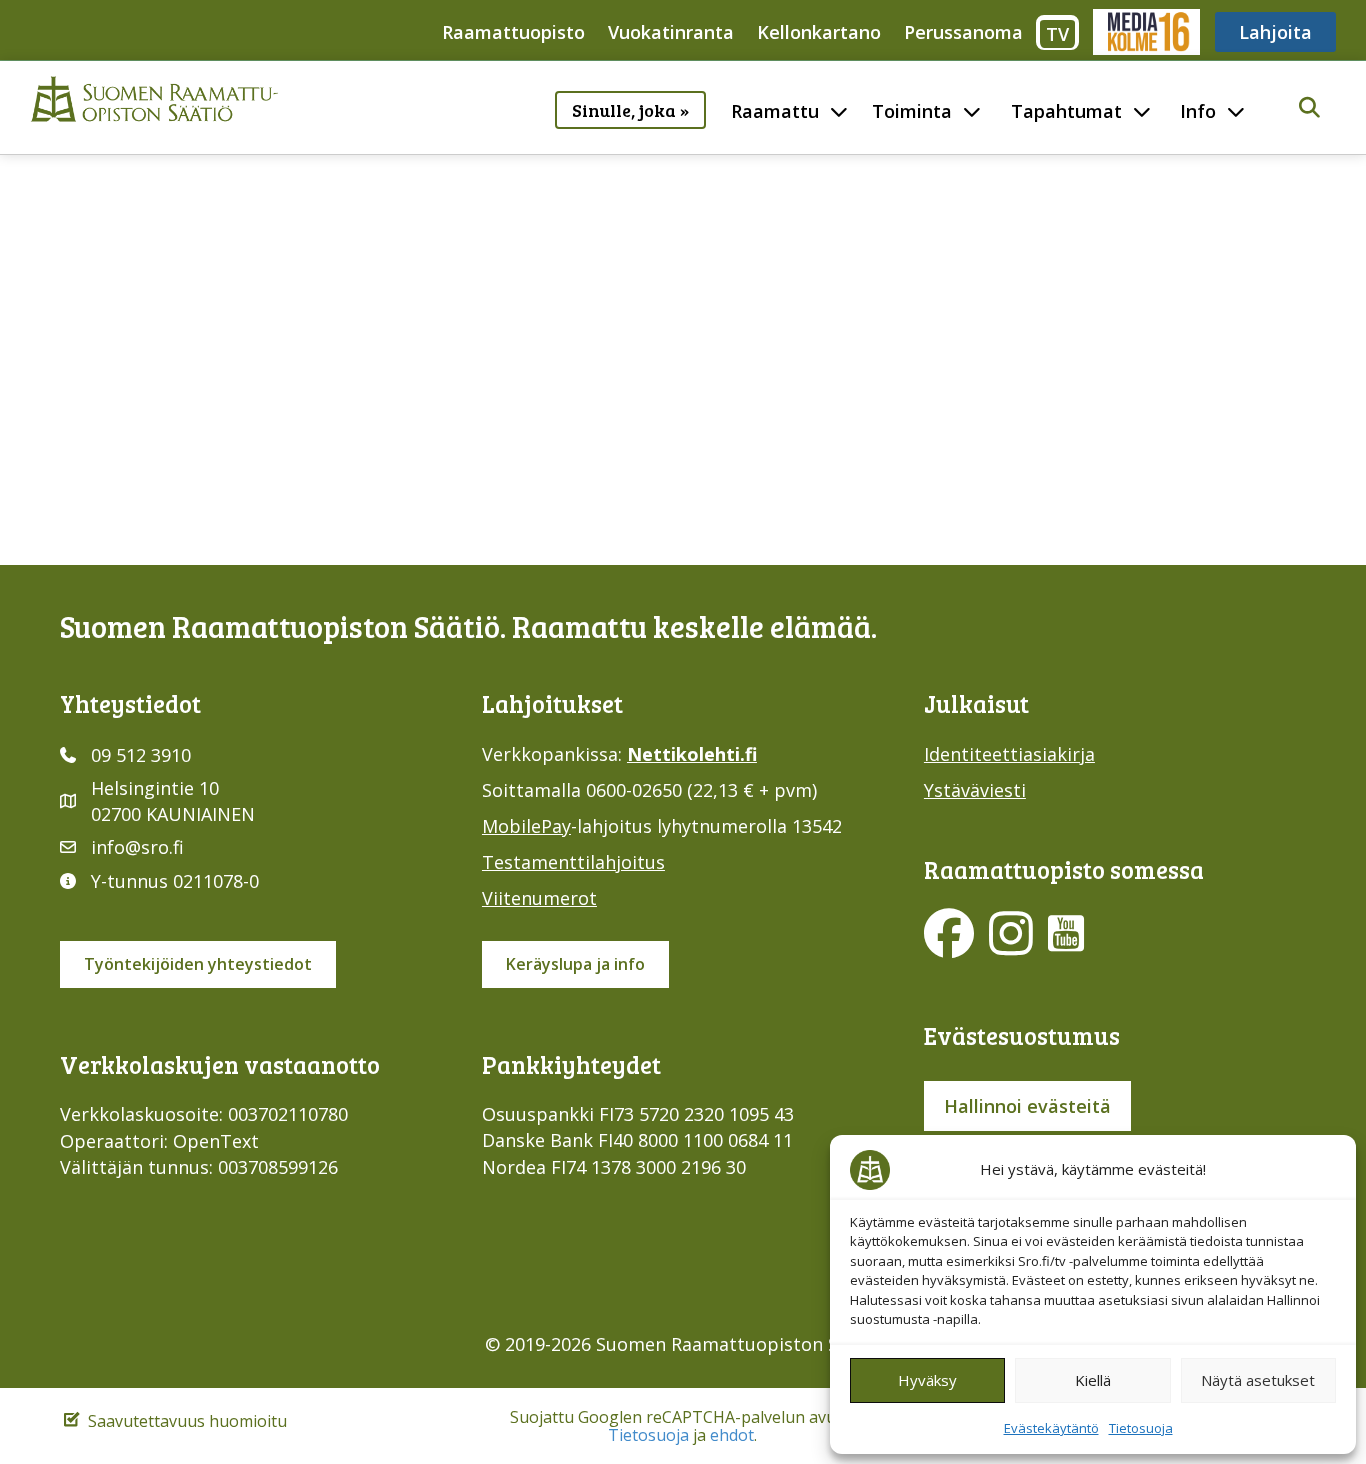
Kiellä (1093, 1380)
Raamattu (775, 111)
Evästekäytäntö (1051, 1428)
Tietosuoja (1141, 1428)
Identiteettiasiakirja (1009, 754)
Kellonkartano (819, 32)
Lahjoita (1275, 32)
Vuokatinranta (671, 32)
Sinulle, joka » (630, 110)
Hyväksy (927, 1380)
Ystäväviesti (975, 790)
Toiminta (912, 111)
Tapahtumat (1066, 111)
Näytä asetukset (1258, 1380)
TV (1057, 34)
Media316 (1145, 32)
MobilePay (526, 826)
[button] (1309, 108)
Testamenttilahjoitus (573, 862)
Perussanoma (963, 32)
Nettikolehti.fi (692, 754)
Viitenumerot (539, 898)
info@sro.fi (137, 847)
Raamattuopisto (513, 32)
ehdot (732, 1435)
